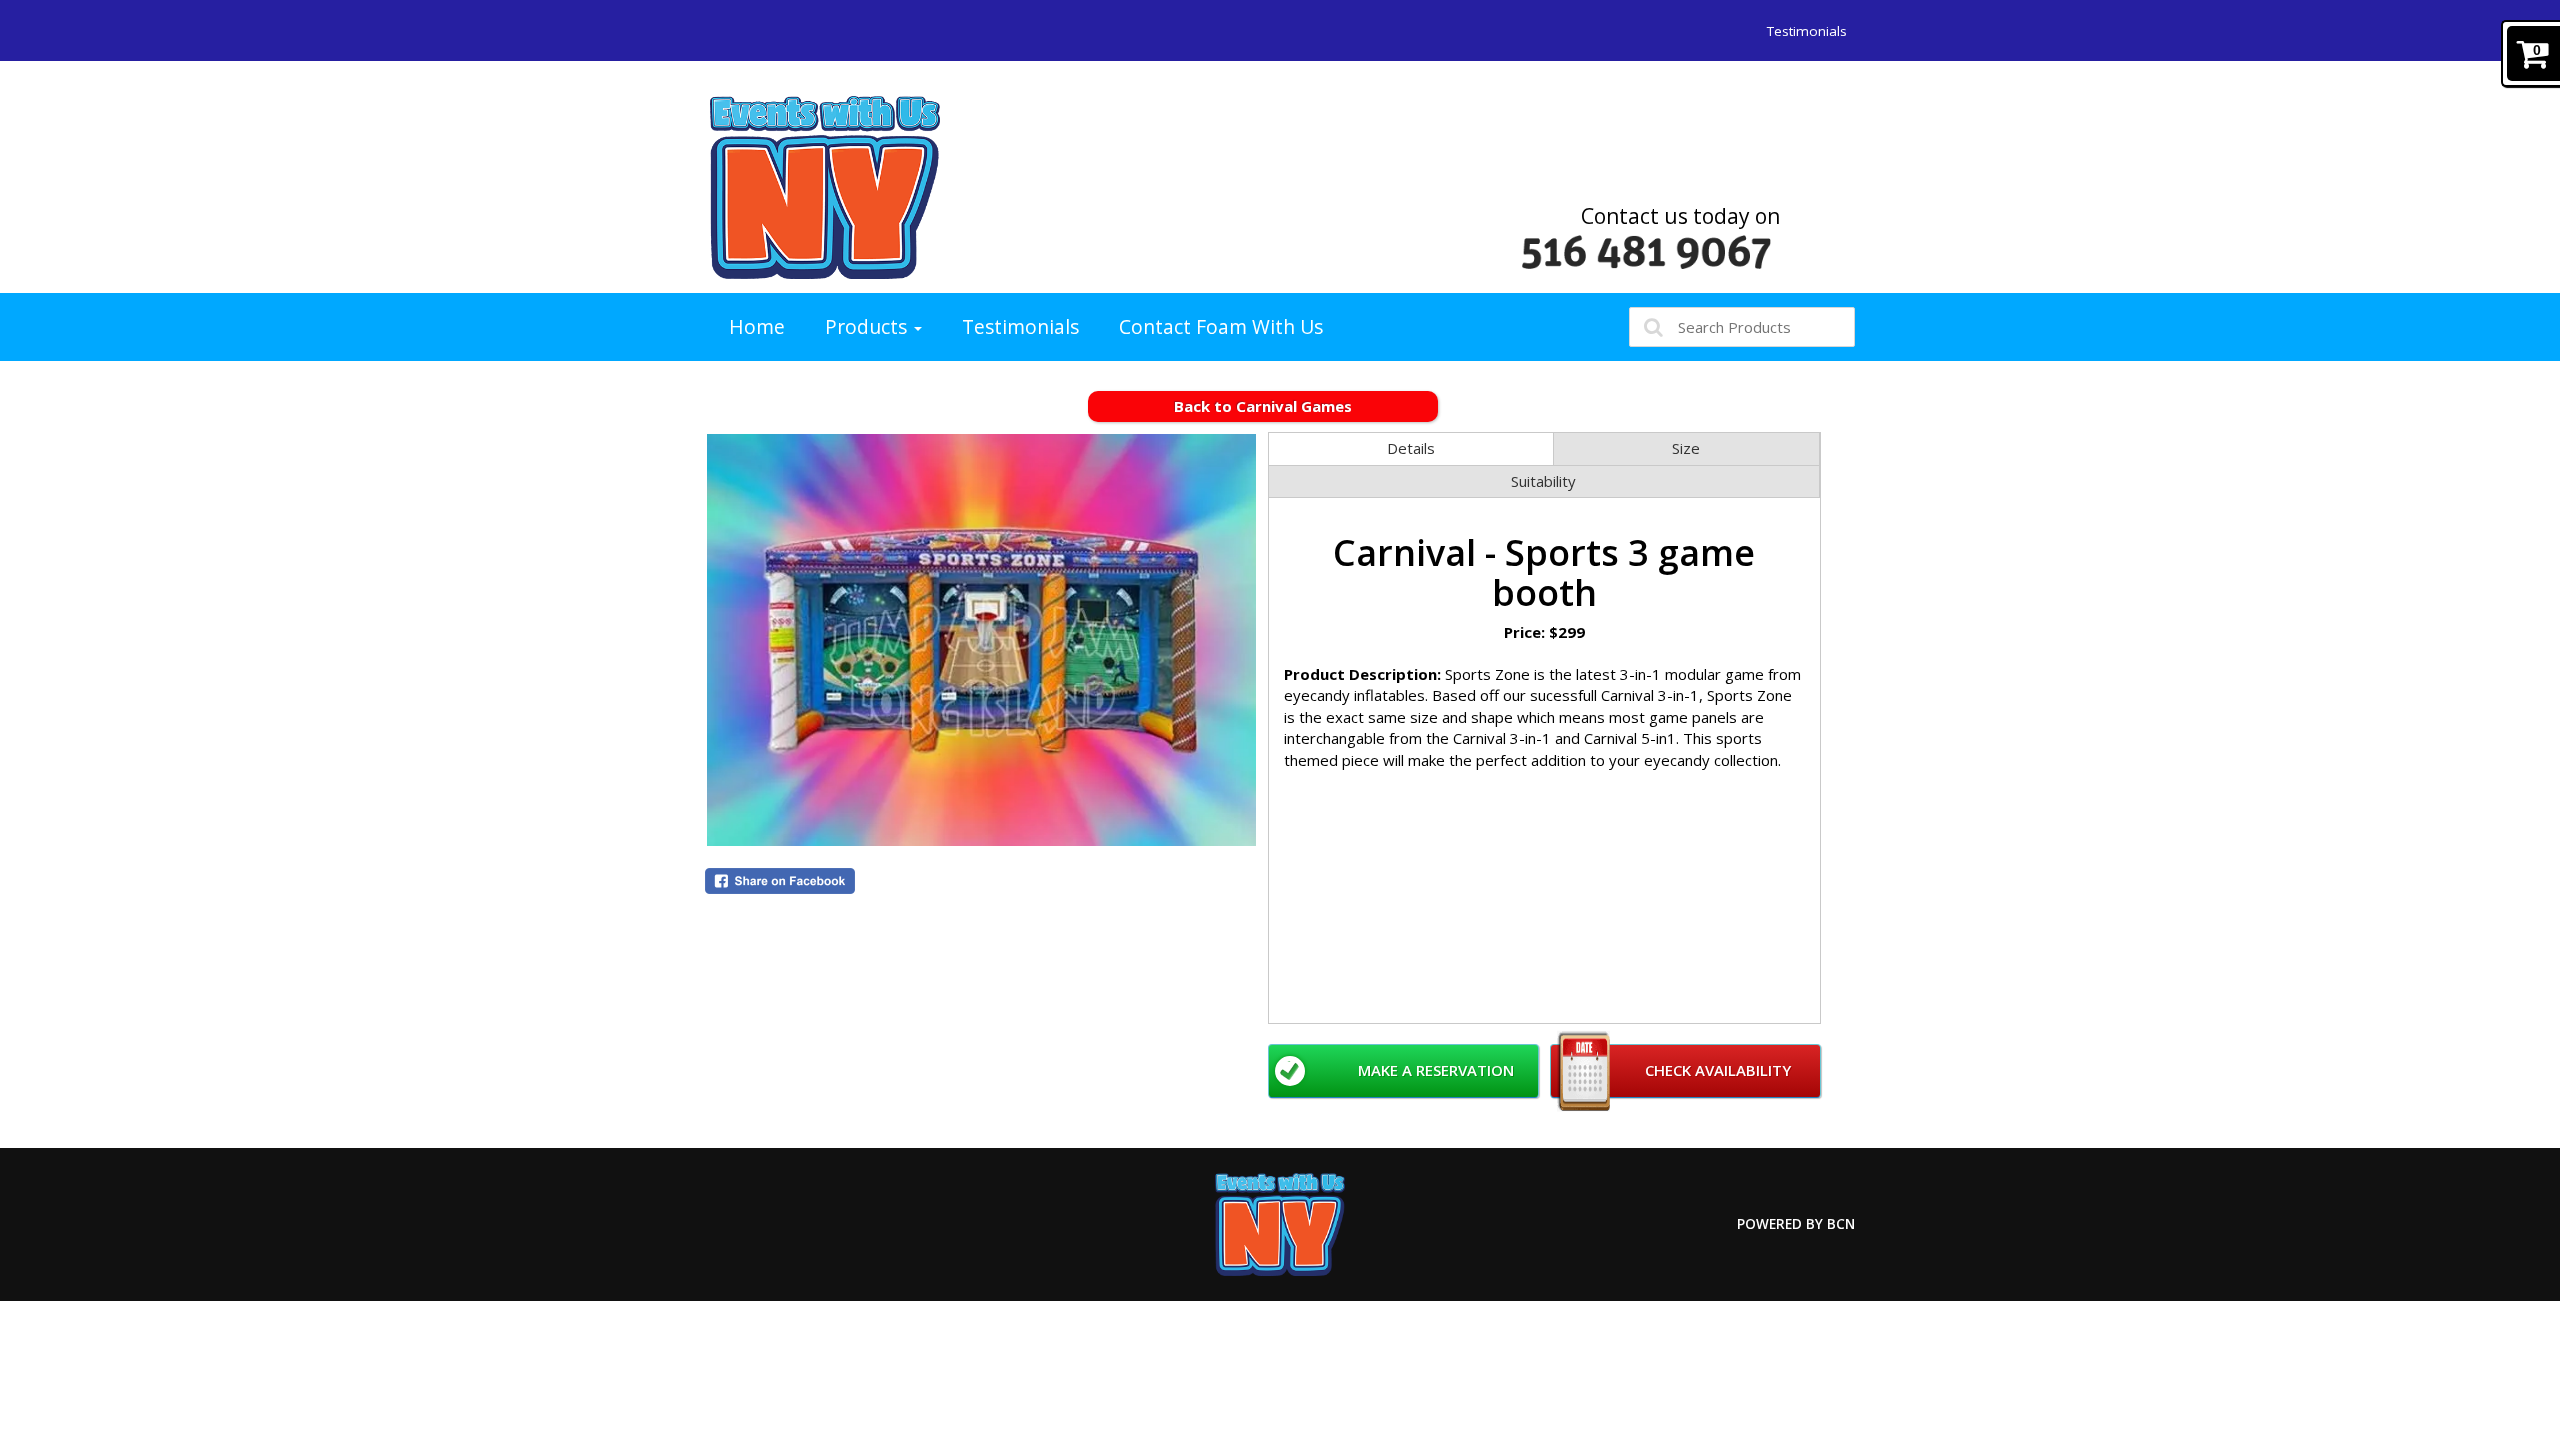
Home (757, 326)
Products (868, 326)
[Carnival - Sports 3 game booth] (981, 640)
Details (1411, 448)
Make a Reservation (1436, 1070)
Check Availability (1718, 1070)
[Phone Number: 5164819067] (1647, 252)
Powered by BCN (1796, 1224)
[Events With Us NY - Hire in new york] (825, 187)
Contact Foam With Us (1221, 326)
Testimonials (1807, 31)
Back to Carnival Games (1263, 406)
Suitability (1543, 481)
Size (1686, 448)
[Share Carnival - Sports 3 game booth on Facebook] (981, 881)
